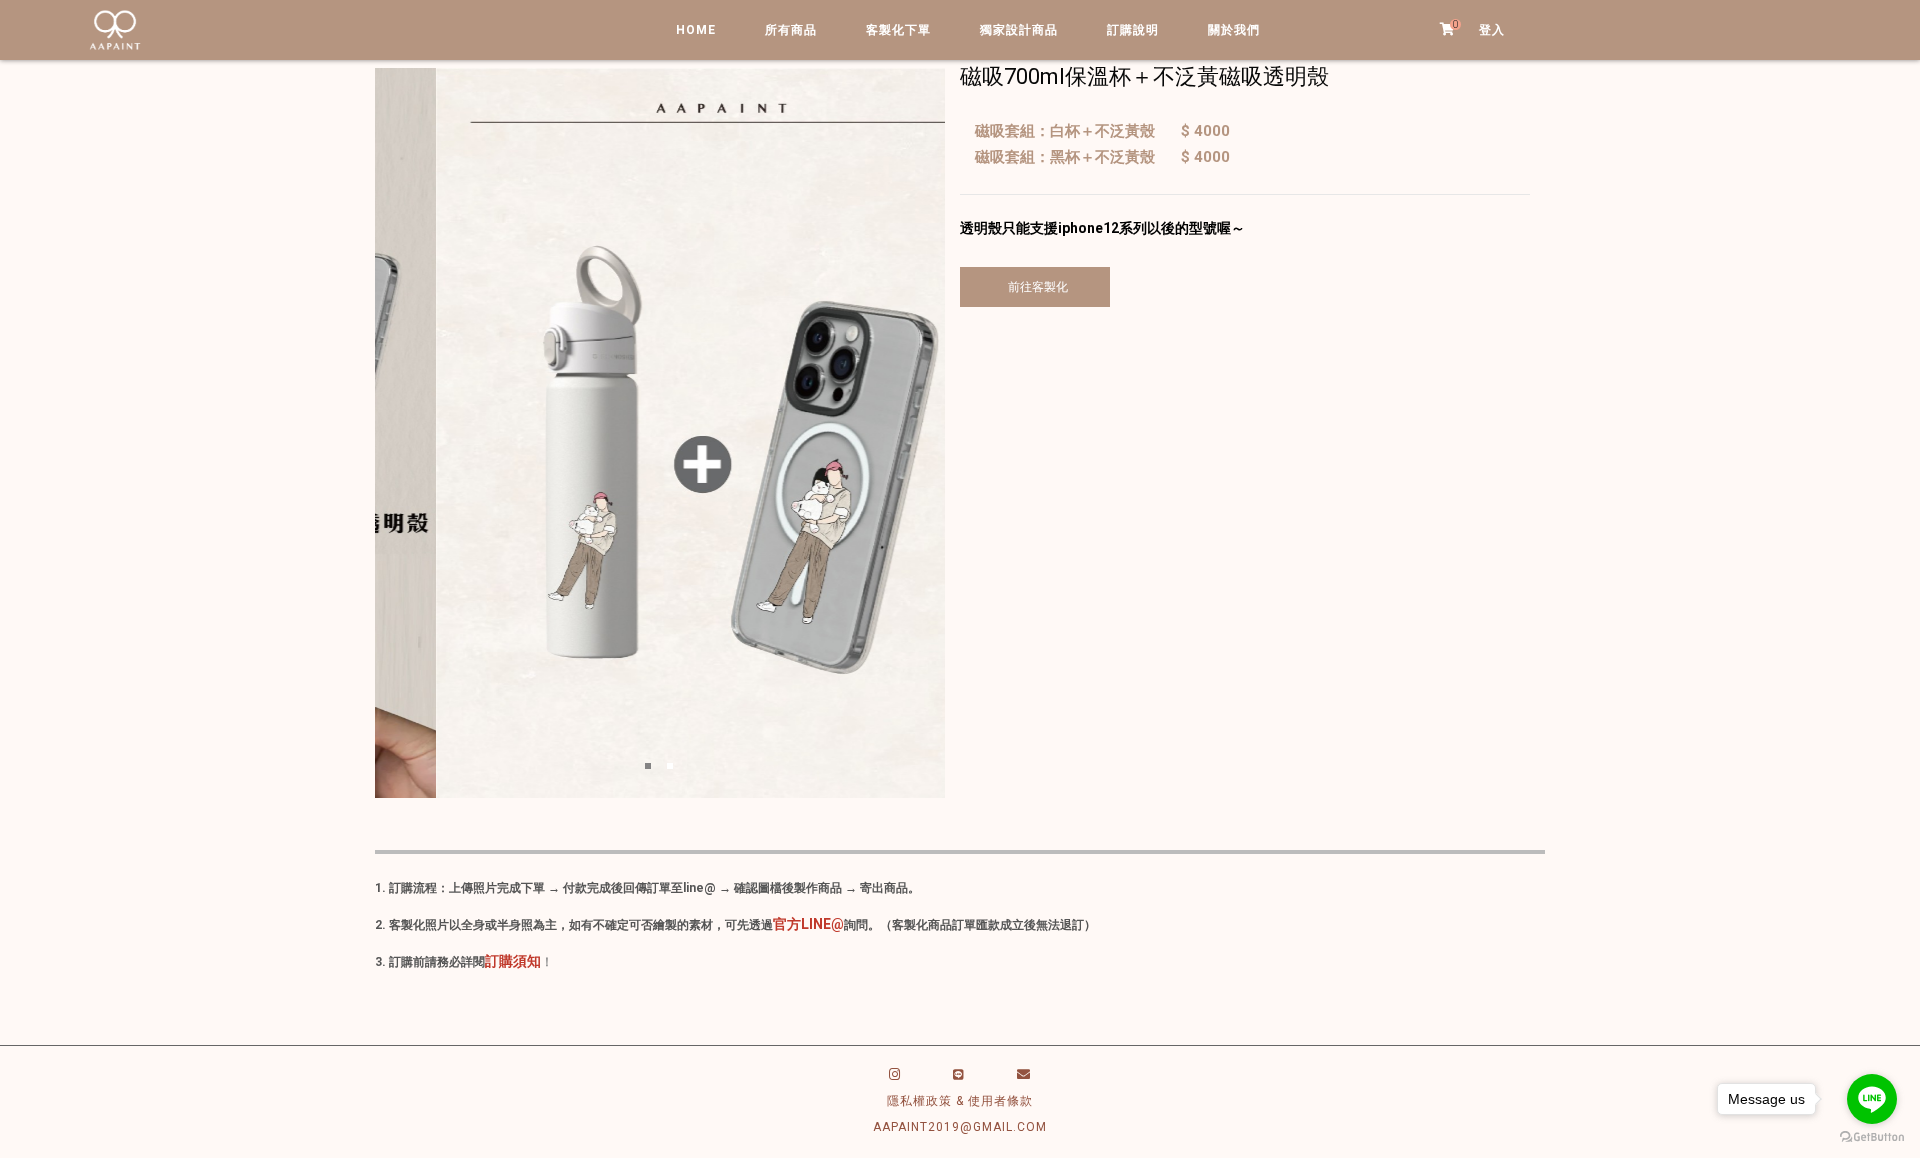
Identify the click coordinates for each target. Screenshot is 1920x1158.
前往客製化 (1035, 287)
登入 (1492, 30)
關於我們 (1234, 30)
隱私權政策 (919, 1101)
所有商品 (791, 30)
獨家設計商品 (1019, 30)
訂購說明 (1133, 30)
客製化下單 (898, 30)
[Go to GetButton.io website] (1872, 1137)
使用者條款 (1000, 1101)
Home (696, 30)
